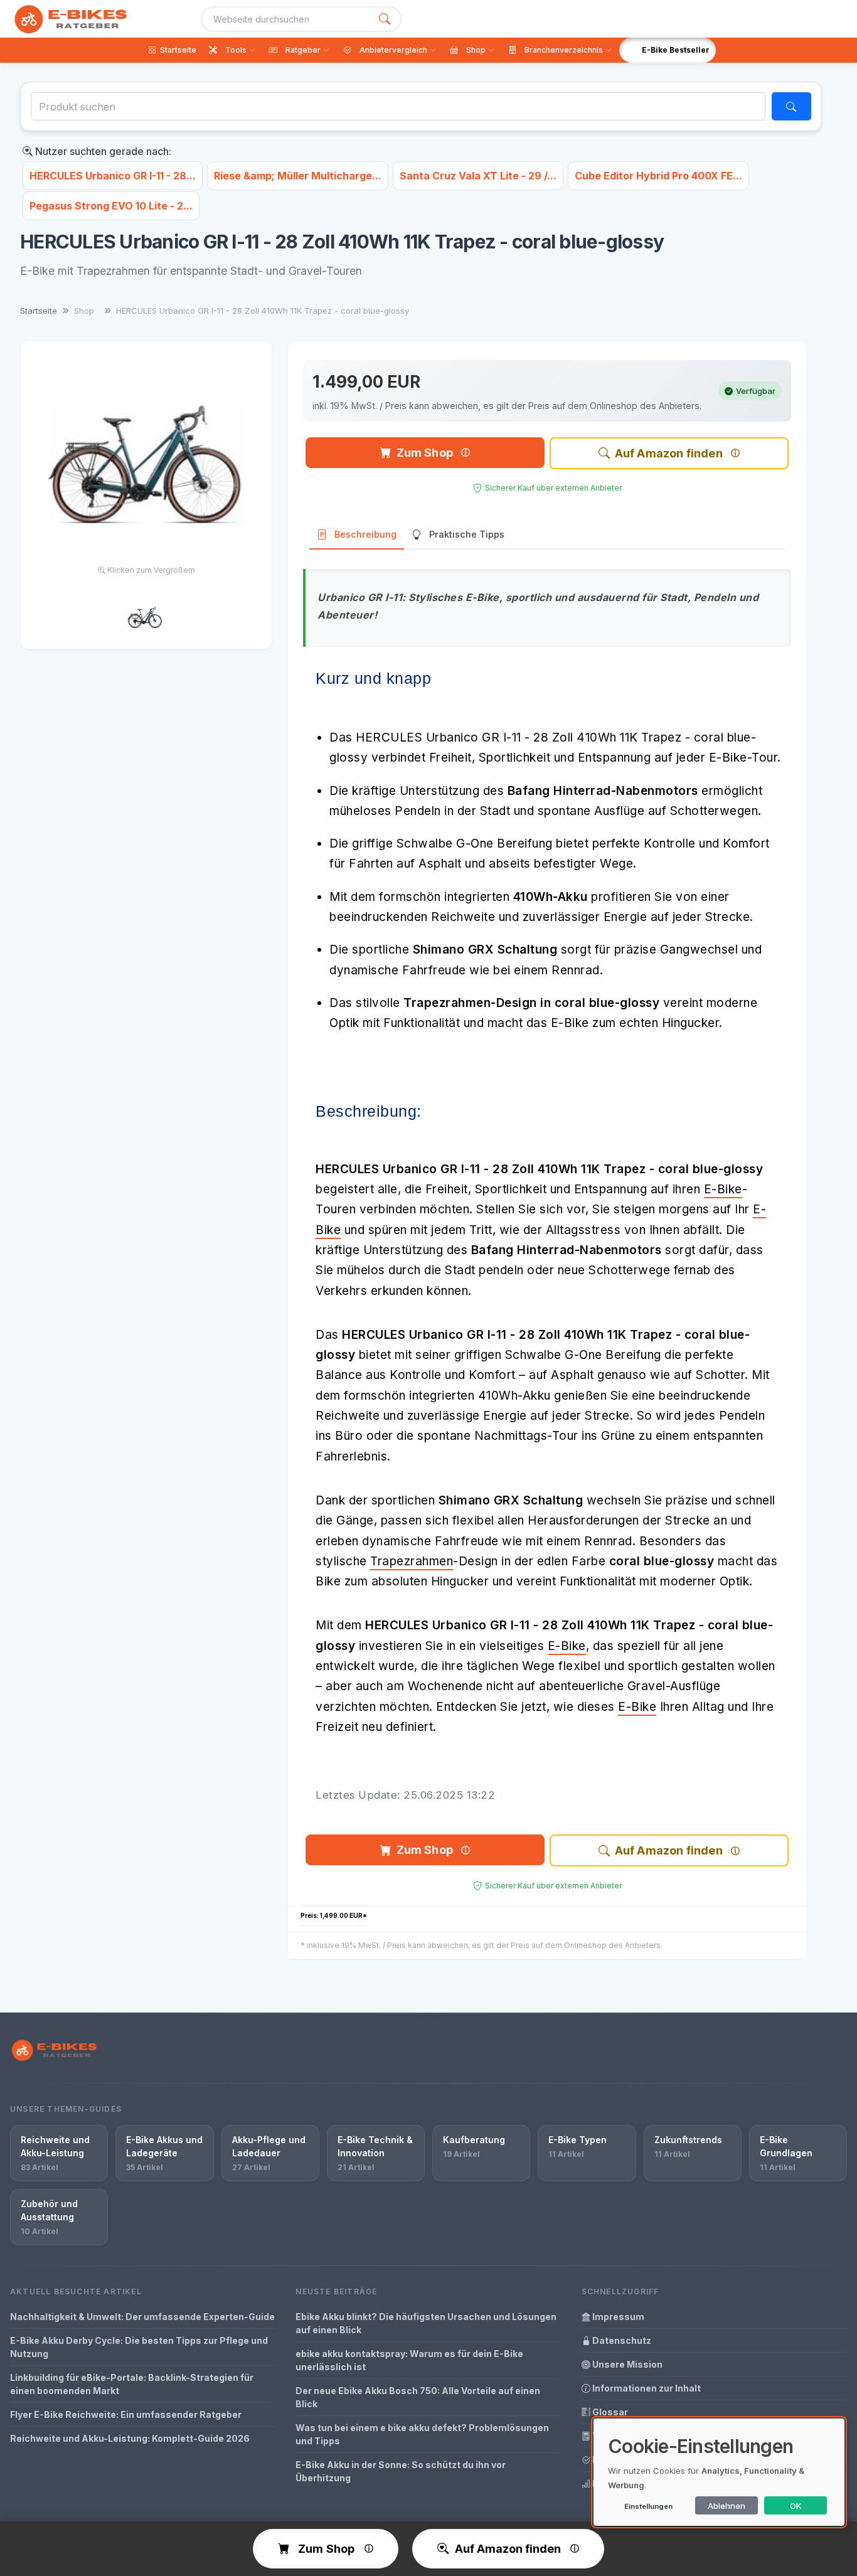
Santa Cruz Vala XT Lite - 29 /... (478, 176)
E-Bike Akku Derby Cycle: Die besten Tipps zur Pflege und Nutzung (139, 2347)
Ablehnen (727, 2506)
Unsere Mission (626, 2364)
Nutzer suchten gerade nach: (102, 151)
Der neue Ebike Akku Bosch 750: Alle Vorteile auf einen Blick (418, 2397)
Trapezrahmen (412, 1561)
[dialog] (719, 2472)
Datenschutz (621, 2340)
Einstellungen (648, 2506)
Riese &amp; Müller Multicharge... (298, 176)
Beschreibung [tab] (365, 534)
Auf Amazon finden (669, 453)
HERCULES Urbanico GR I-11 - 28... (113, 176)
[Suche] (385, 19)
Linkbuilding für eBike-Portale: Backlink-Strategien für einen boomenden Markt (132, 2384)
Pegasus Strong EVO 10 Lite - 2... (111, 206)
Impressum (617, 2317)
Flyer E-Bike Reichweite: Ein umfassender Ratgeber (126, 2414)
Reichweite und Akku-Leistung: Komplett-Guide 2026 (130, 2438)
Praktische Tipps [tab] (467, 534)
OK (796, 2506)
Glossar (609, 2412)
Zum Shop (425, 453)
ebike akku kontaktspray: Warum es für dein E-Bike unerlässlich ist (409, 2360)
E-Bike (723, 1189)
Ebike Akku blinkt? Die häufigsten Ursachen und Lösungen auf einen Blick (426, 2323)
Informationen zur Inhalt (646, 2388)
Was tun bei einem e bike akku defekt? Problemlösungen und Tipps (422, 2434)
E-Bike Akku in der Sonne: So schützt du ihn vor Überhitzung (401, 2471)
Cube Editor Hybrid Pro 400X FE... (658, 176)
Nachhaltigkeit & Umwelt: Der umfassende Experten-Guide (142, 2317)
